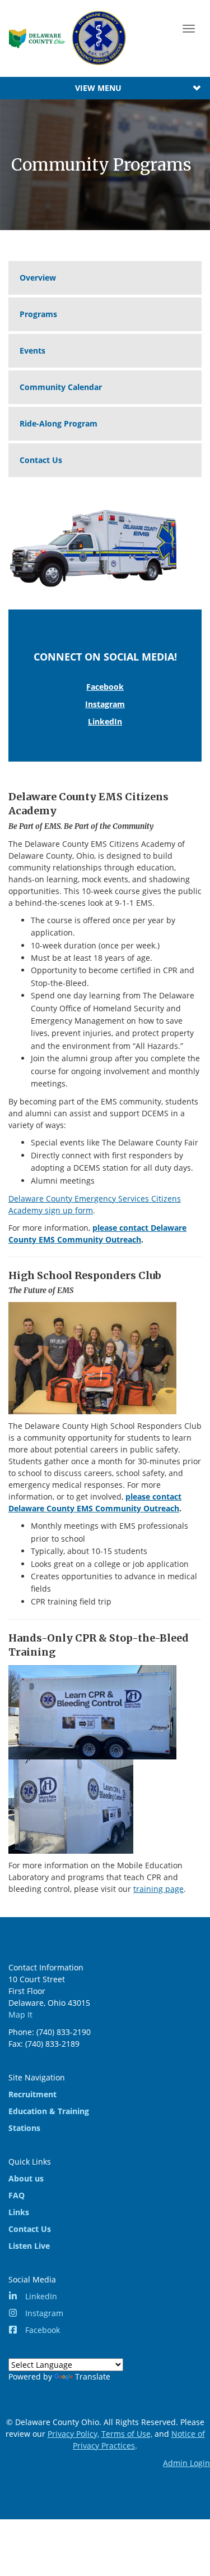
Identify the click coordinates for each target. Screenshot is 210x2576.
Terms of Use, (127, 2434)
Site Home (68, 38)
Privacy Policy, (73, 2434)
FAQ (17, 2195)
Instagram (105, 704)
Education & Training (49, 2111)
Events (32, 350)
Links (19, 2212)
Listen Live (29, 2246)
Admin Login (186, 2463)
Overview (38, 278)
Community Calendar (61, 387)
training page (158, 1889)
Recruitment (32, 2094)
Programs (38, 314)
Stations (24, 2128)
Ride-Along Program (59, 423)
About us (26, 2178)
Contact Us (41, 460)
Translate (93, 2376)
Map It (20, 2014)
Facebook (105, 687)
